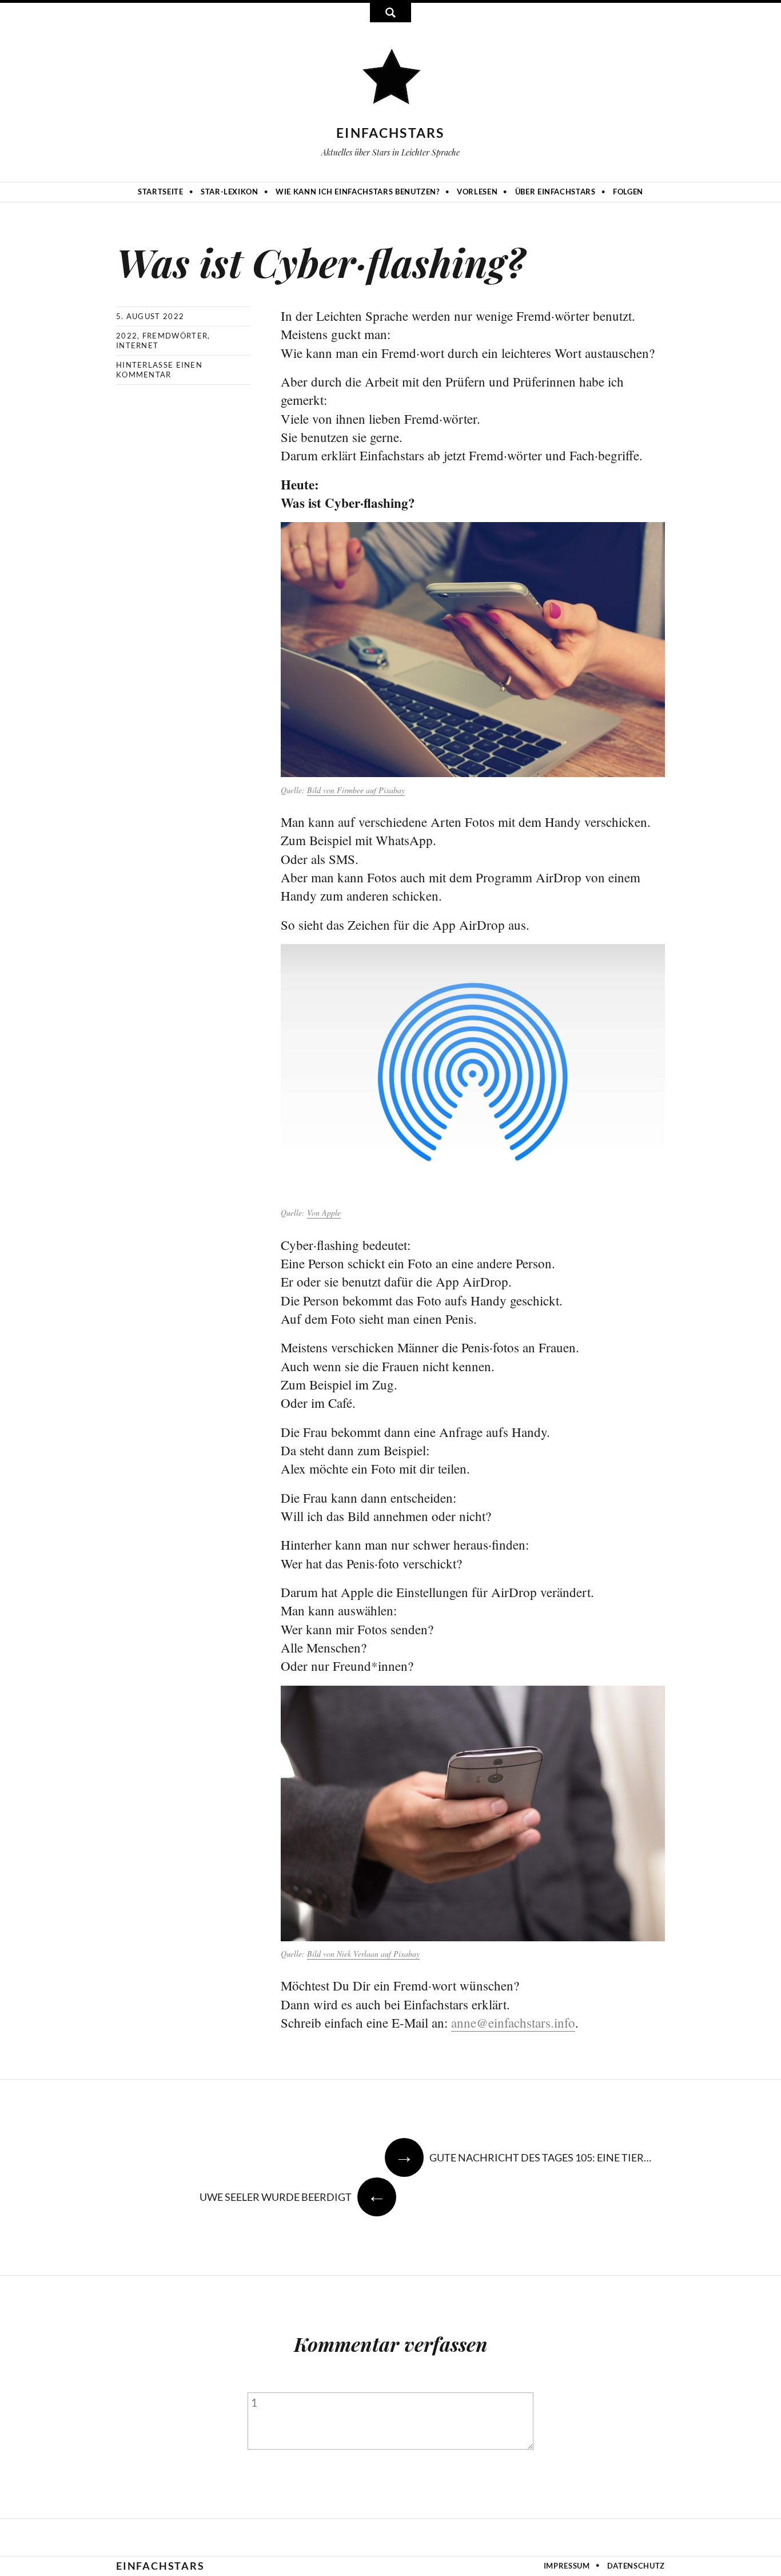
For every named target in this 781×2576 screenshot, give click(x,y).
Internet (137, 345)
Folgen (628, 192)
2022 (127, 336)
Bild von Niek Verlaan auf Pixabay (363, 1954)
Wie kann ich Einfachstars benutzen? (358, 192)
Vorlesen (477, 192)
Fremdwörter (175, 336)
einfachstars (390, 133)
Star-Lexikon (230, 192)
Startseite (161, 192)
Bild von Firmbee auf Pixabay (356, 790)
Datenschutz (636, 2566)
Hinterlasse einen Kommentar (159, 370)
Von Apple (324, 1213)
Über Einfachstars (555, 192)
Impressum (567, 2566)
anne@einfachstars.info (513, 2022)
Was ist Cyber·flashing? (320, 262)
